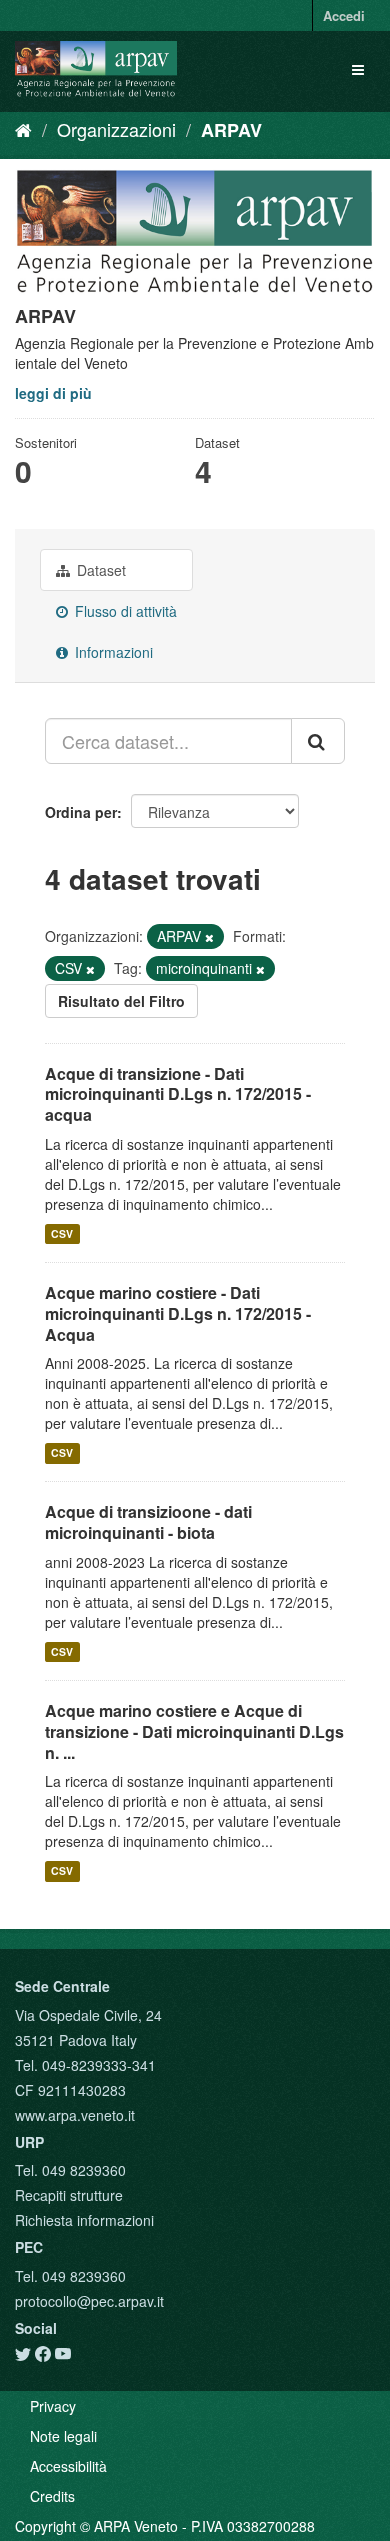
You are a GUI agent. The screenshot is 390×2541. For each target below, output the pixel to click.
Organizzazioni (116, 129)
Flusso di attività (124, 611)
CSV (62, 1233)
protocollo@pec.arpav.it (89, 2301)
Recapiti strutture (69, 2195)
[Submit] (318, 741)
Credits (52, 2496)
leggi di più (53, 393)
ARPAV (231, 130)
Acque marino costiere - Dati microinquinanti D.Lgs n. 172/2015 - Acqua (178, 1313)
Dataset (99, 570)
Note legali (63, 2436)
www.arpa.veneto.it (75, 2115)
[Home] (23, 129)
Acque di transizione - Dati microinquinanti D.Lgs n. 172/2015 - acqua (178, 1094)
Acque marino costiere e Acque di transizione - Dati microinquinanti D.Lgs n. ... (194, 1731)
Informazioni (112, 652)
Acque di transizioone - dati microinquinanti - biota (148, 1522)
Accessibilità (68, 2466)
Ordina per (81, 812)
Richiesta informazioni (84, 2220)
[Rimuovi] (209, 937)
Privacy (53, 2406)
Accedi (344, 15)
